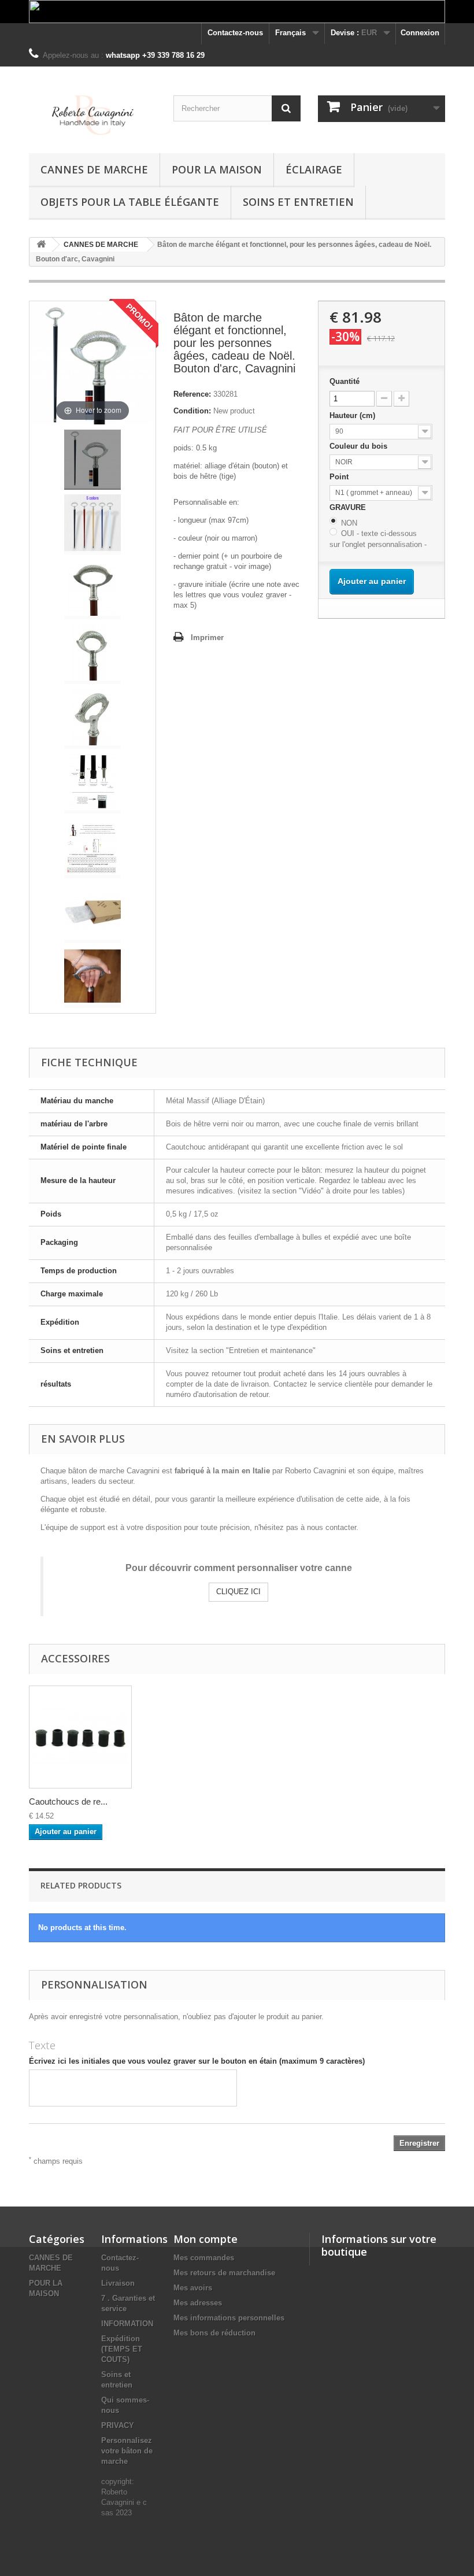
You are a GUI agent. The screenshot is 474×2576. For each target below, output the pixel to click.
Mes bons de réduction (214, 2333)
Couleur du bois (360, 446)
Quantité (345, 381)
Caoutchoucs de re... (68, 1801)
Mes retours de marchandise (224, 2273)
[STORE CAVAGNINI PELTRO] (92, 114)
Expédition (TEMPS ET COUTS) (122, 2349)
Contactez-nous (235, 33)
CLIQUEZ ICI (238, 1592)
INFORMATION (127, 2324)
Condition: (192, 411)
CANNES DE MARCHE (94, 169)
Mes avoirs (193, 2288)
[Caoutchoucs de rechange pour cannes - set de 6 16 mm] (80, 1737)
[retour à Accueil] (41, 245)
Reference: (192, 394)
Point (340, 477)
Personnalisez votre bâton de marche (127, 2451)
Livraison (118, 2283)
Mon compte (205, 2239)
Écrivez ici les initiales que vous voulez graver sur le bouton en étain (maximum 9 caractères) (197, 2061)
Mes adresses (198, 2303)
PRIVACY (118, 2425)
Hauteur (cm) (353, 415)
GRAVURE (349, 507)
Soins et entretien (298, 202)
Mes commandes (204, 2258)
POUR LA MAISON (217, 169)
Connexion (420, 33)
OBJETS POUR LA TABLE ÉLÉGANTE (130, 202)
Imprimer (207, 637)
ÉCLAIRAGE (314, 169)
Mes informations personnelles (229, 2318)
